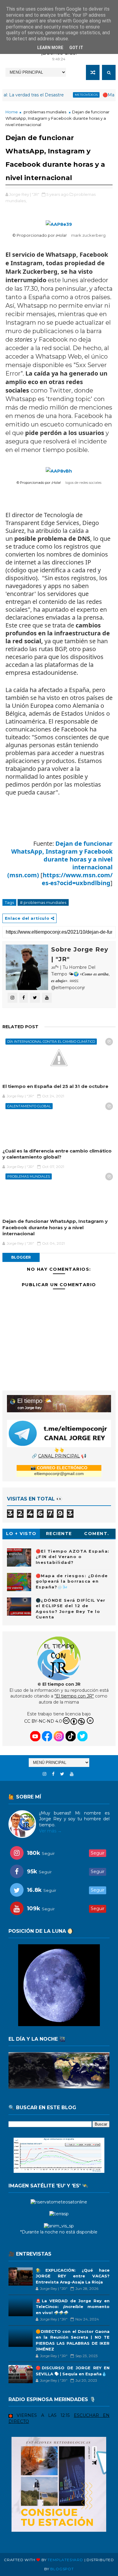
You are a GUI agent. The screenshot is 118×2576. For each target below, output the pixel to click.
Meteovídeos (57, 95)
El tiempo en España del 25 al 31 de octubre (55, 1086)
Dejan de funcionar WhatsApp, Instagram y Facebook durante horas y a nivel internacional (55, 1227)
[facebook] (53, 1774)
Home (12, 112)
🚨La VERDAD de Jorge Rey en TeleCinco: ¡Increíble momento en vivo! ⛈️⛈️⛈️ (73, 2307)
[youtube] (72, 1774)
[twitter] (62, 1774)
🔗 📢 (59, 1456)
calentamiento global (29, 1106)
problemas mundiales (45, 112)
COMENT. (97, 1534)
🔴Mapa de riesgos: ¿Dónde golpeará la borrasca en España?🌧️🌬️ (72, 1581)
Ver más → (50, 1831)
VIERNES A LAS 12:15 (43, 2415)
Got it (76, 48)
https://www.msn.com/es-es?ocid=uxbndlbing (77, 879)
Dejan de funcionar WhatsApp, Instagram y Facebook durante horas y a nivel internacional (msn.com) (60, 859)
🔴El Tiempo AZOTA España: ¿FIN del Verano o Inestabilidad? (73, 1557)
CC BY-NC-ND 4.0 (43, 1721)
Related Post (20, 1027)
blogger (21, 1257)
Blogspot (62, 2569)
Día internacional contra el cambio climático (51, 1042)
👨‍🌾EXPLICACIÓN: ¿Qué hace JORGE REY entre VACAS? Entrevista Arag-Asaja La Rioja (73, 2276)
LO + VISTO (21, 1534)
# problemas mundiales (43, 902)
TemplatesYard (65, 2560)
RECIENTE (59, 1534)
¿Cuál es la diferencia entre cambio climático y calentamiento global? (57, 1154)
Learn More (50, 48)
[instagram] (44, 1774)
